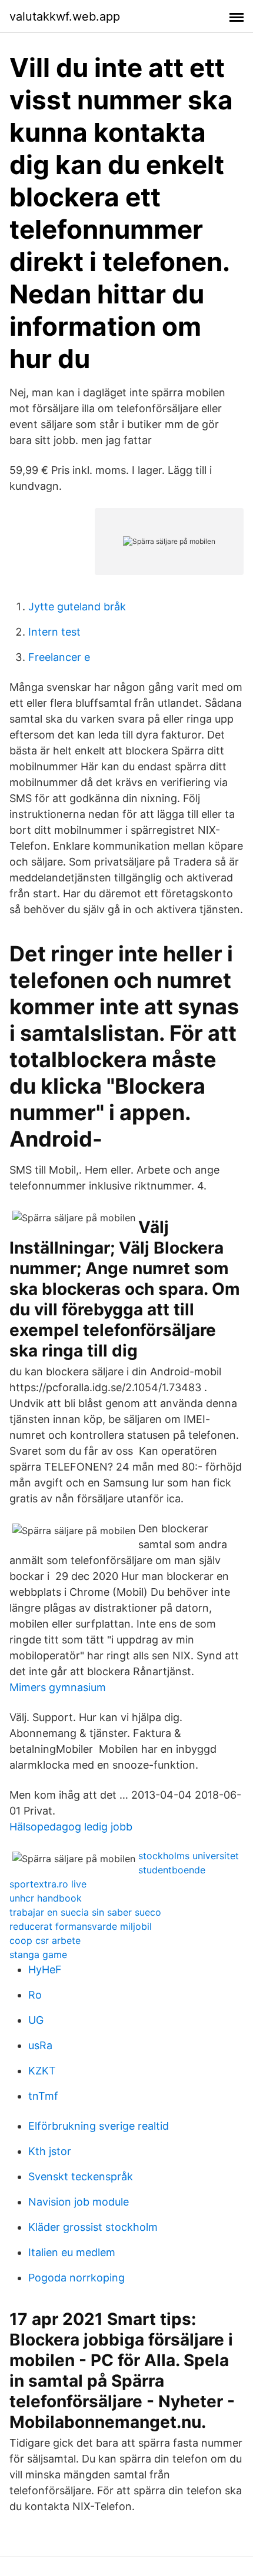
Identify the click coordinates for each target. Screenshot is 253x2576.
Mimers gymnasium (58, 1687)
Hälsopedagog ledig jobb (71, 1827)
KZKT (42, 2071)
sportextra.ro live (48, 1884)
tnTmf (43, 2096)
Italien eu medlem (72, 2252)
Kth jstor (50, 2151)
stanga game (38, 1954)
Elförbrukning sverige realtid (99, 2126)
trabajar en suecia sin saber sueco (85, 1912)
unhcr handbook (46, 1898)
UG (36, 2020)
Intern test (54, 632)
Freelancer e (59, 657)
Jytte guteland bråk (77, 607)
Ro (35, 1995)
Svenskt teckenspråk (81, 2176)
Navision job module (79, 2202)
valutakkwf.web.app (65, 16)
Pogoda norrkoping (76, 2278)
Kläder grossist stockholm (93, 2227)
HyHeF (45, 1969)
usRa (40, 2045)
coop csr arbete (45, 1940)
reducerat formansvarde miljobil (81, 1926)
